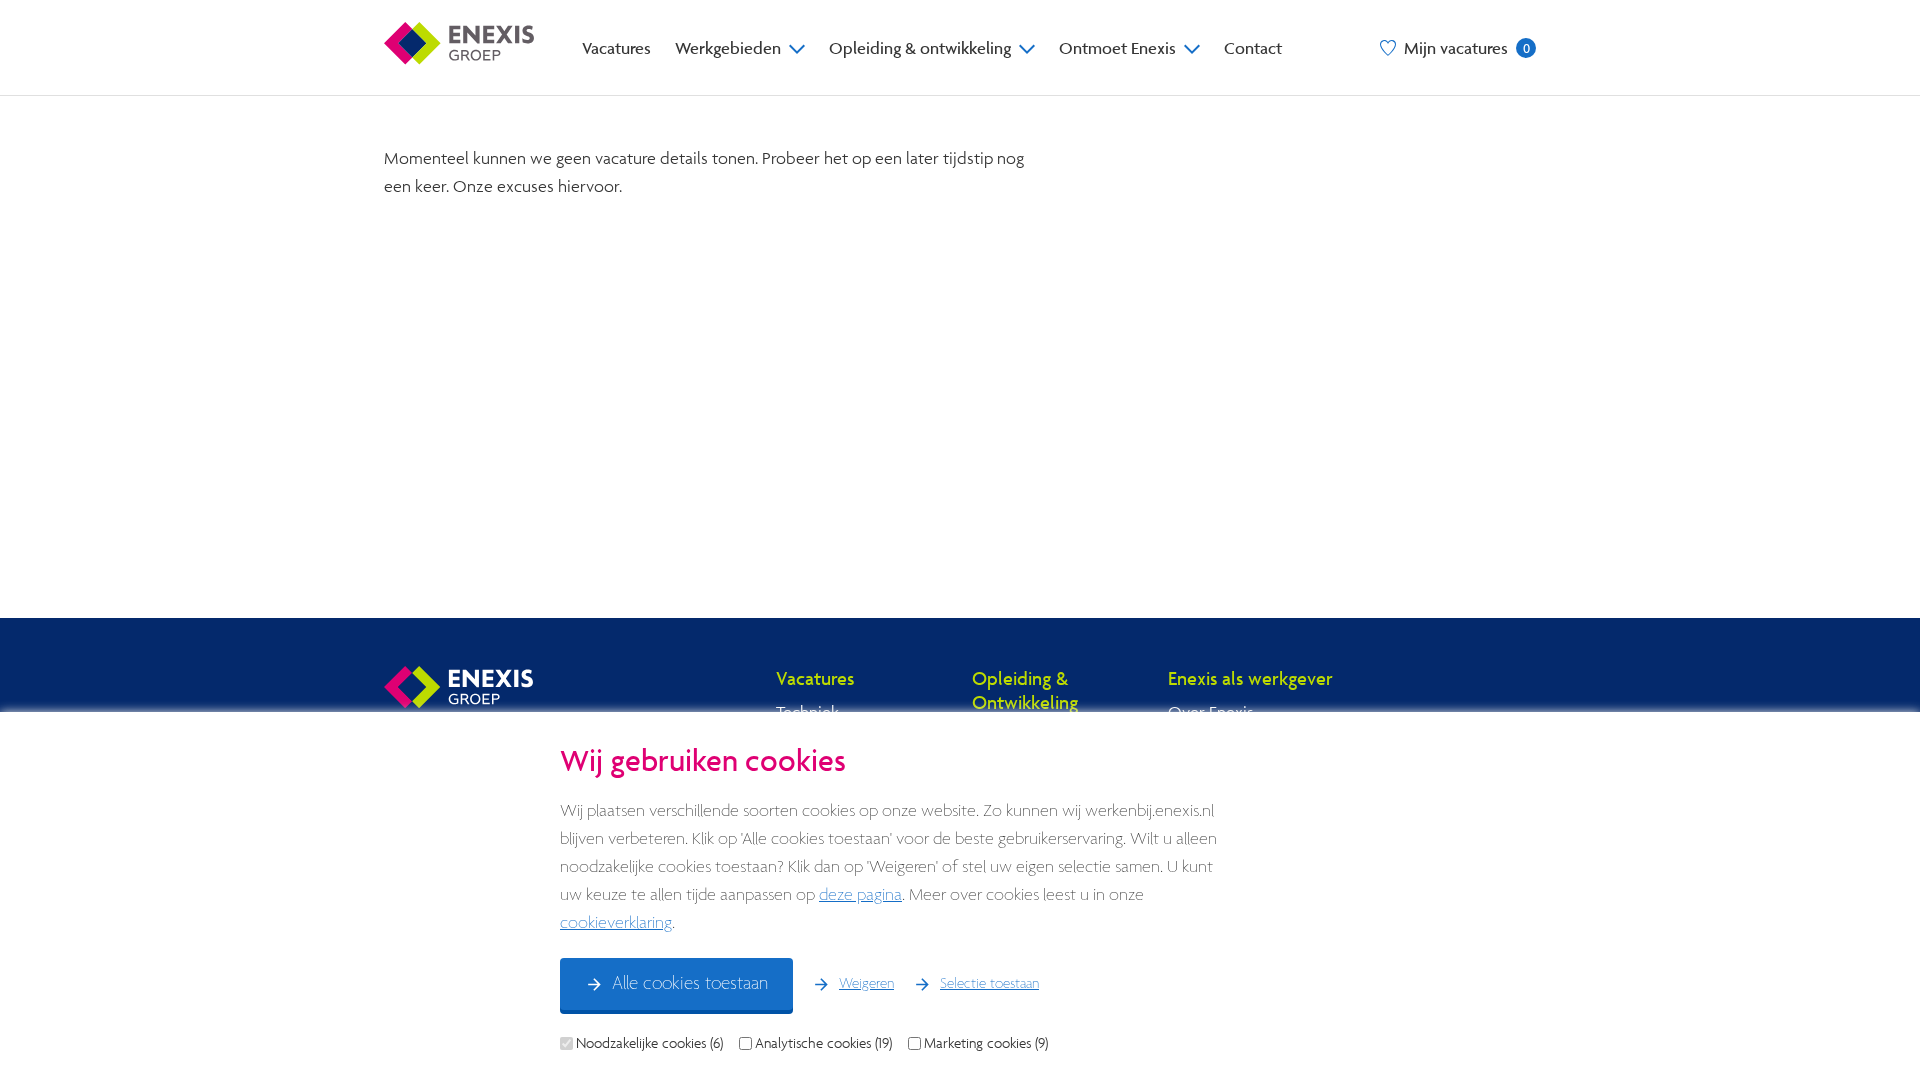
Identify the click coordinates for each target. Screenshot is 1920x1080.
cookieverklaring (616, 923)
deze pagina (860, 895)
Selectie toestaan (989, 984)
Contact (1253, 47)
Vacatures (616, 47)
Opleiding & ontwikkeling (920, 47)
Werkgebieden (728, 47)
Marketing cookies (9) (986, 1043)
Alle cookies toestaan (690, 984)
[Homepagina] (459, 47)
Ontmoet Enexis (1117, 47)
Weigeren (866, 984)
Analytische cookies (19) (823, 1043)
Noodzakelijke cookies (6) (649, 1043)
